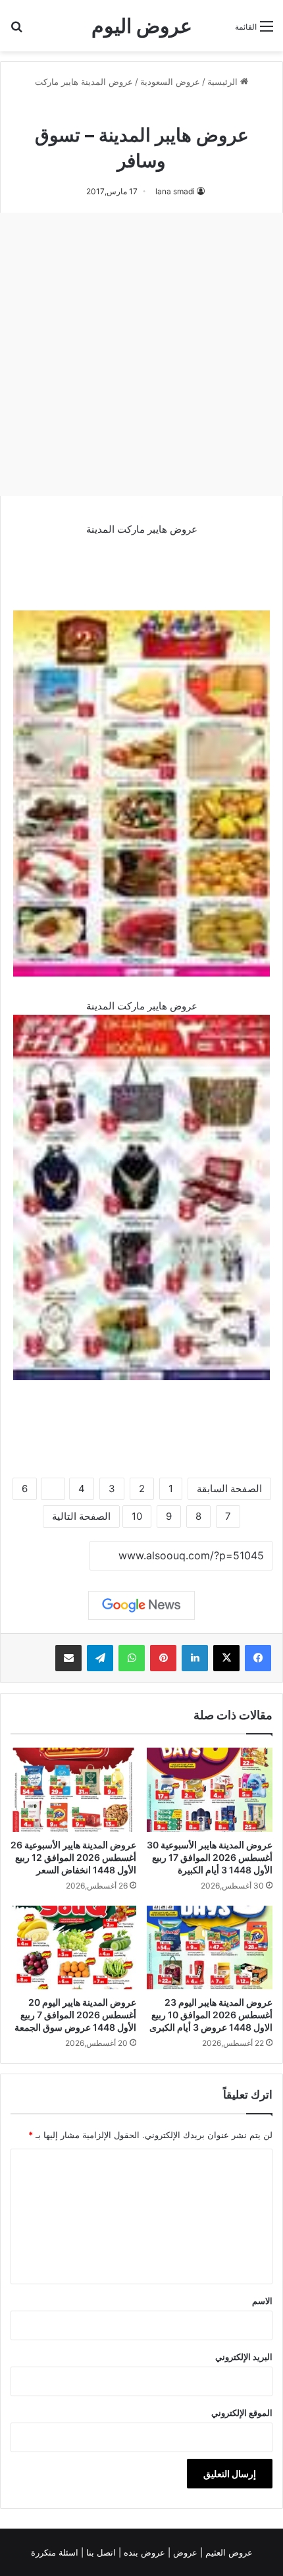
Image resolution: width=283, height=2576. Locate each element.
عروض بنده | (143, 2552)
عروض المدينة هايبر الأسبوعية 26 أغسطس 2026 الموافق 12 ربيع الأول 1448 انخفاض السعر (73, 1857)
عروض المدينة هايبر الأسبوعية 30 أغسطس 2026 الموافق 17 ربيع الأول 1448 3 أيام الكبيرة (210, 1857)
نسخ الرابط (49, 1556)
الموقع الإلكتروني (242, 2413)
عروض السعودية (170, 82)
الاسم (262, 2301)
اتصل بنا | (100, 2552)
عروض (185, 2552)
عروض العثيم (228, 2552)
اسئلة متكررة (56, 2552)
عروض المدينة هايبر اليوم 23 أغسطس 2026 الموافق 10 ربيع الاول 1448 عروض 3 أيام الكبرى (211, 2015)
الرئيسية (224, 82)
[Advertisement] (141, 354)
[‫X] (226, 1658)
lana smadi (175, 191)
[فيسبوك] (258, 1658)
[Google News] (141, 1605)
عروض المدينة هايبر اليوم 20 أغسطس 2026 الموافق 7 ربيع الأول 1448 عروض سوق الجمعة (75, 2015)
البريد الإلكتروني (244, 2357)
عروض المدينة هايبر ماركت (84, 82)
